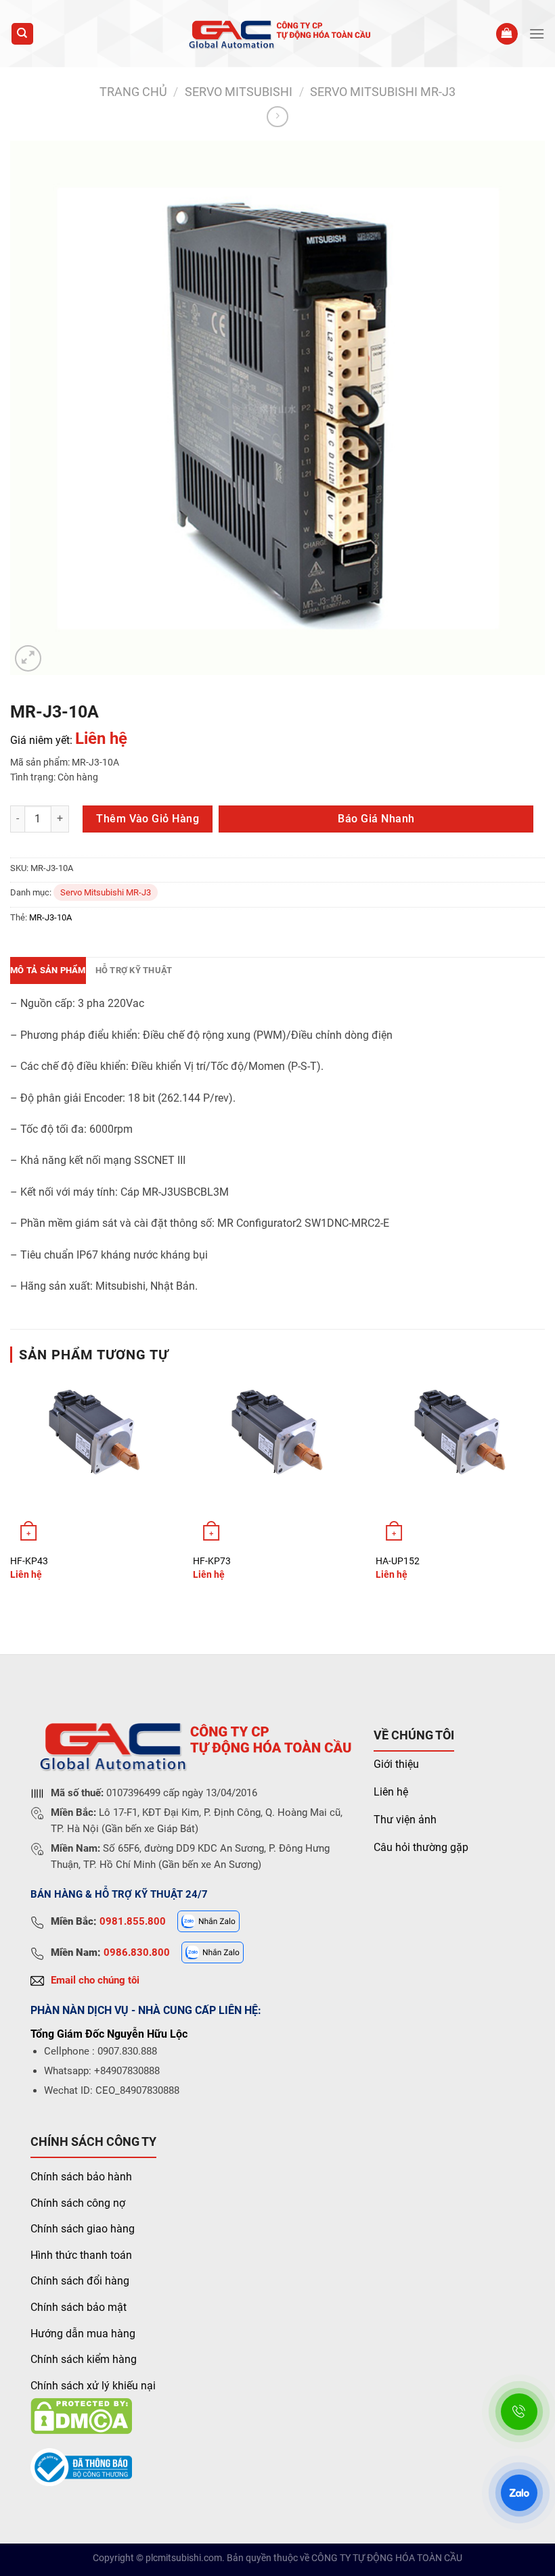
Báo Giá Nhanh (376, 819)
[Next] (544, 1490)
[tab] (48, 970)
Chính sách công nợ (78, 2203)
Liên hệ (391, 1792)
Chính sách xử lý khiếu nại (93, 2386)
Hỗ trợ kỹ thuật (134, 970)
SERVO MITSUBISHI (239, 92)
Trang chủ (133, 92)
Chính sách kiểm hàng (84, 2359)
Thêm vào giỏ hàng (148, 819)
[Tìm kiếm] (23, 34)
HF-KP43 (29, 1561)
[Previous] (11, 1490)
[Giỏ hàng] (507, 34)
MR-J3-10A (50, 917)
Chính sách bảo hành (81, 2177)
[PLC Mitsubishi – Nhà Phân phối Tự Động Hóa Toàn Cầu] (278, 33)
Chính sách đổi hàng (80, 2281)
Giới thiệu (396, 1764)
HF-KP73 (212, 1561)
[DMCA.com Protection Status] (81, 2415)
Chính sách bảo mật (79, 2307)
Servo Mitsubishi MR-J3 (383, 92)
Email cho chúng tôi (95, 1980)
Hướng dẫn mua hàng (83, 2334)
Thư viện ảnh (405, 1820)
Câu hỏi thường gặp (421, 1847)
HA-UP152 (398, 1561)
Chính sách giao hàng (83, 2229)
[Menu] (537, 33)
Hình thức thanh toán (81, 2255)
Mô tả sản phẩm (48, 970)
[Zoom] (28, 658)
